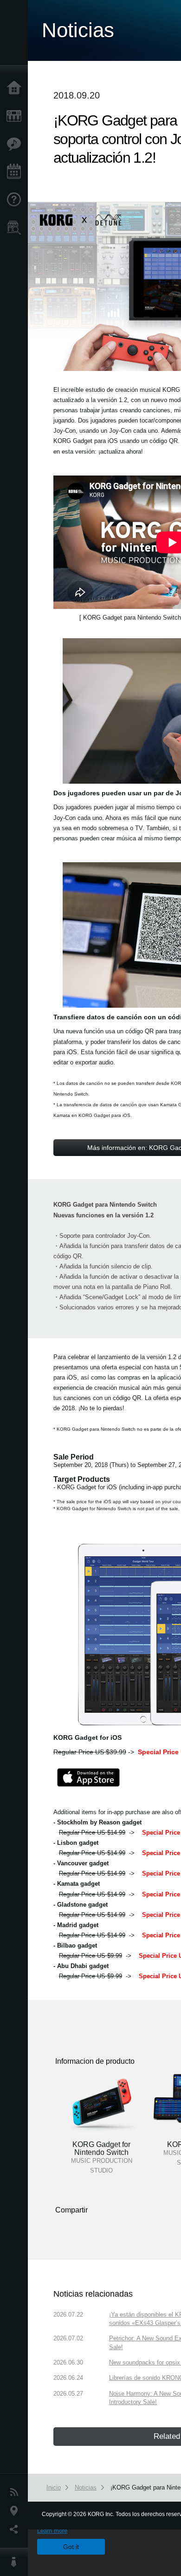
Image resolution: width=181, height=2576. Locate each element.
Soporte (16, 200)
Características (16, 144)
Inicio (16, 88)
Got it (71, 2547)
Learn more (52, 2531)
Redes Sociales (16, 2530)
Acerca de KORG (16, 2562)
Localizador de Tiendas (16, 231)
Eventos (16, 172)
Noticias (16, 2492)
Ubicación (16, 2511)
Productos (16, 116)
